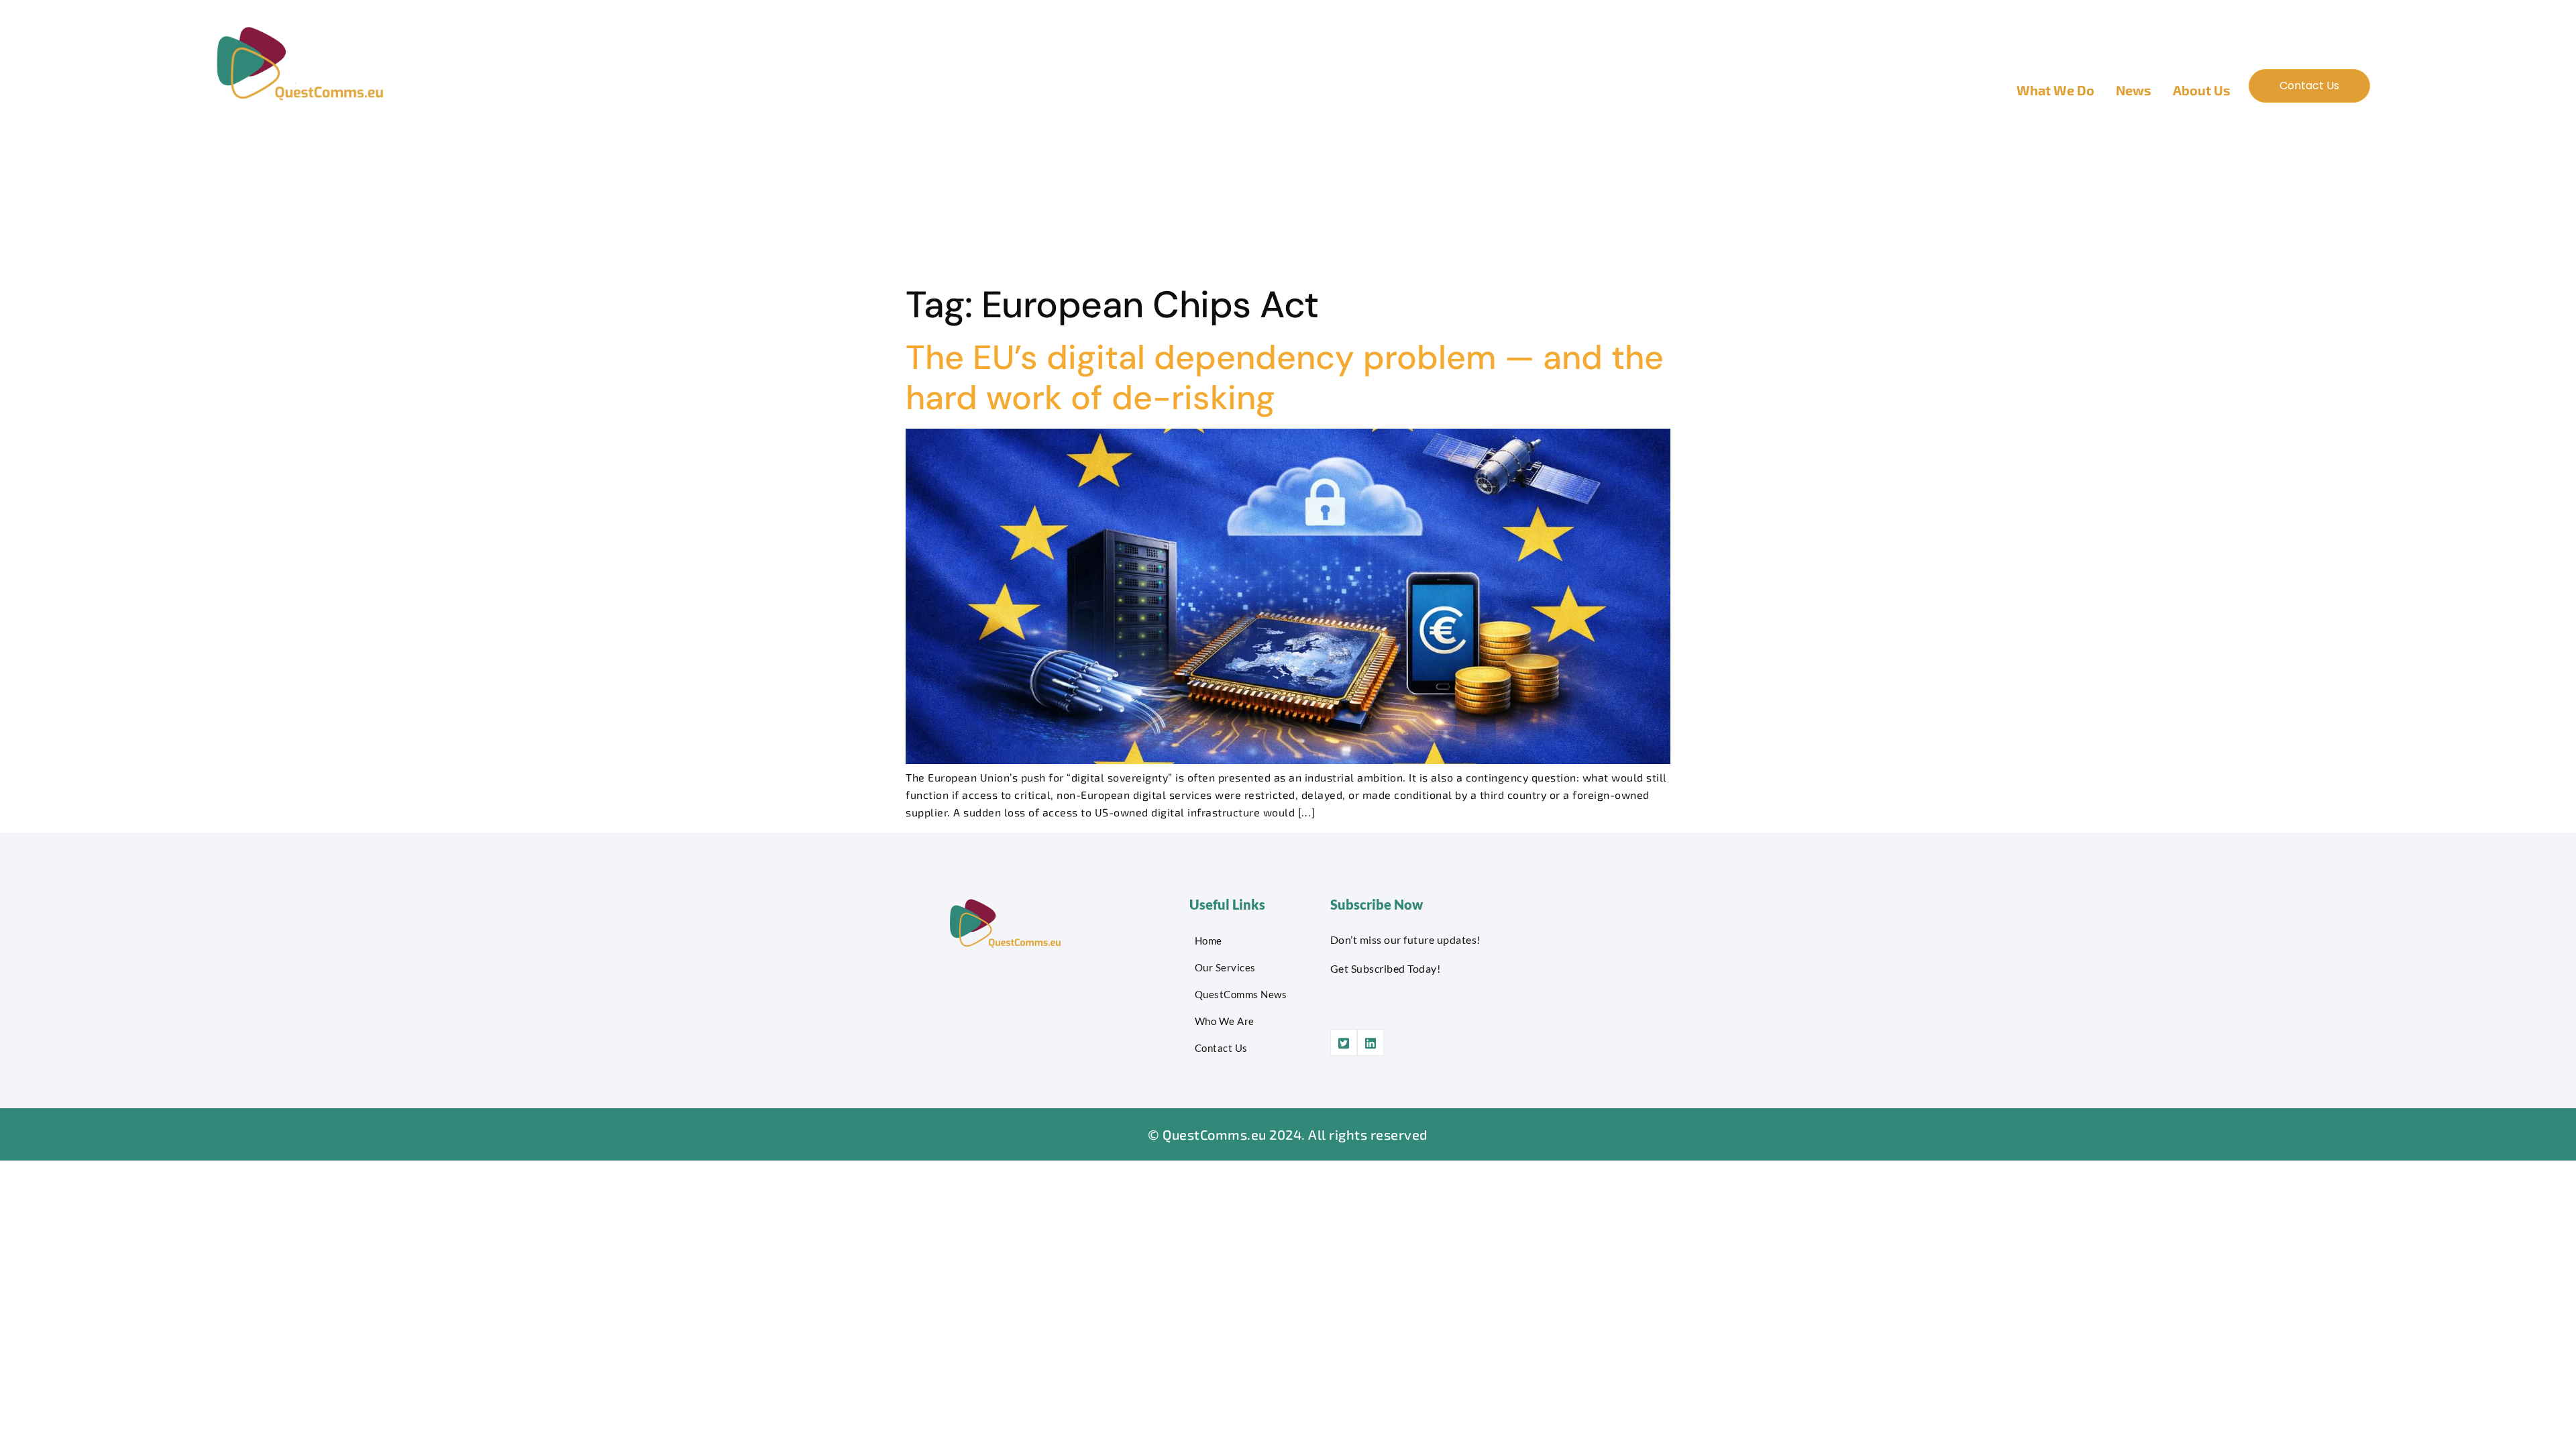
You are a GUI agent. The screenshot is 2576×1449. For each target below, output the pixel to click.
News (2134, 90)
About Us (2202, 90)
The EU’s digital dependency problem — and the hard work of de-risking (1285, 378)
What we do (2055, 90)
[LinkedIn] (1371, 1042)
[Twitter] (1344, 1042)
